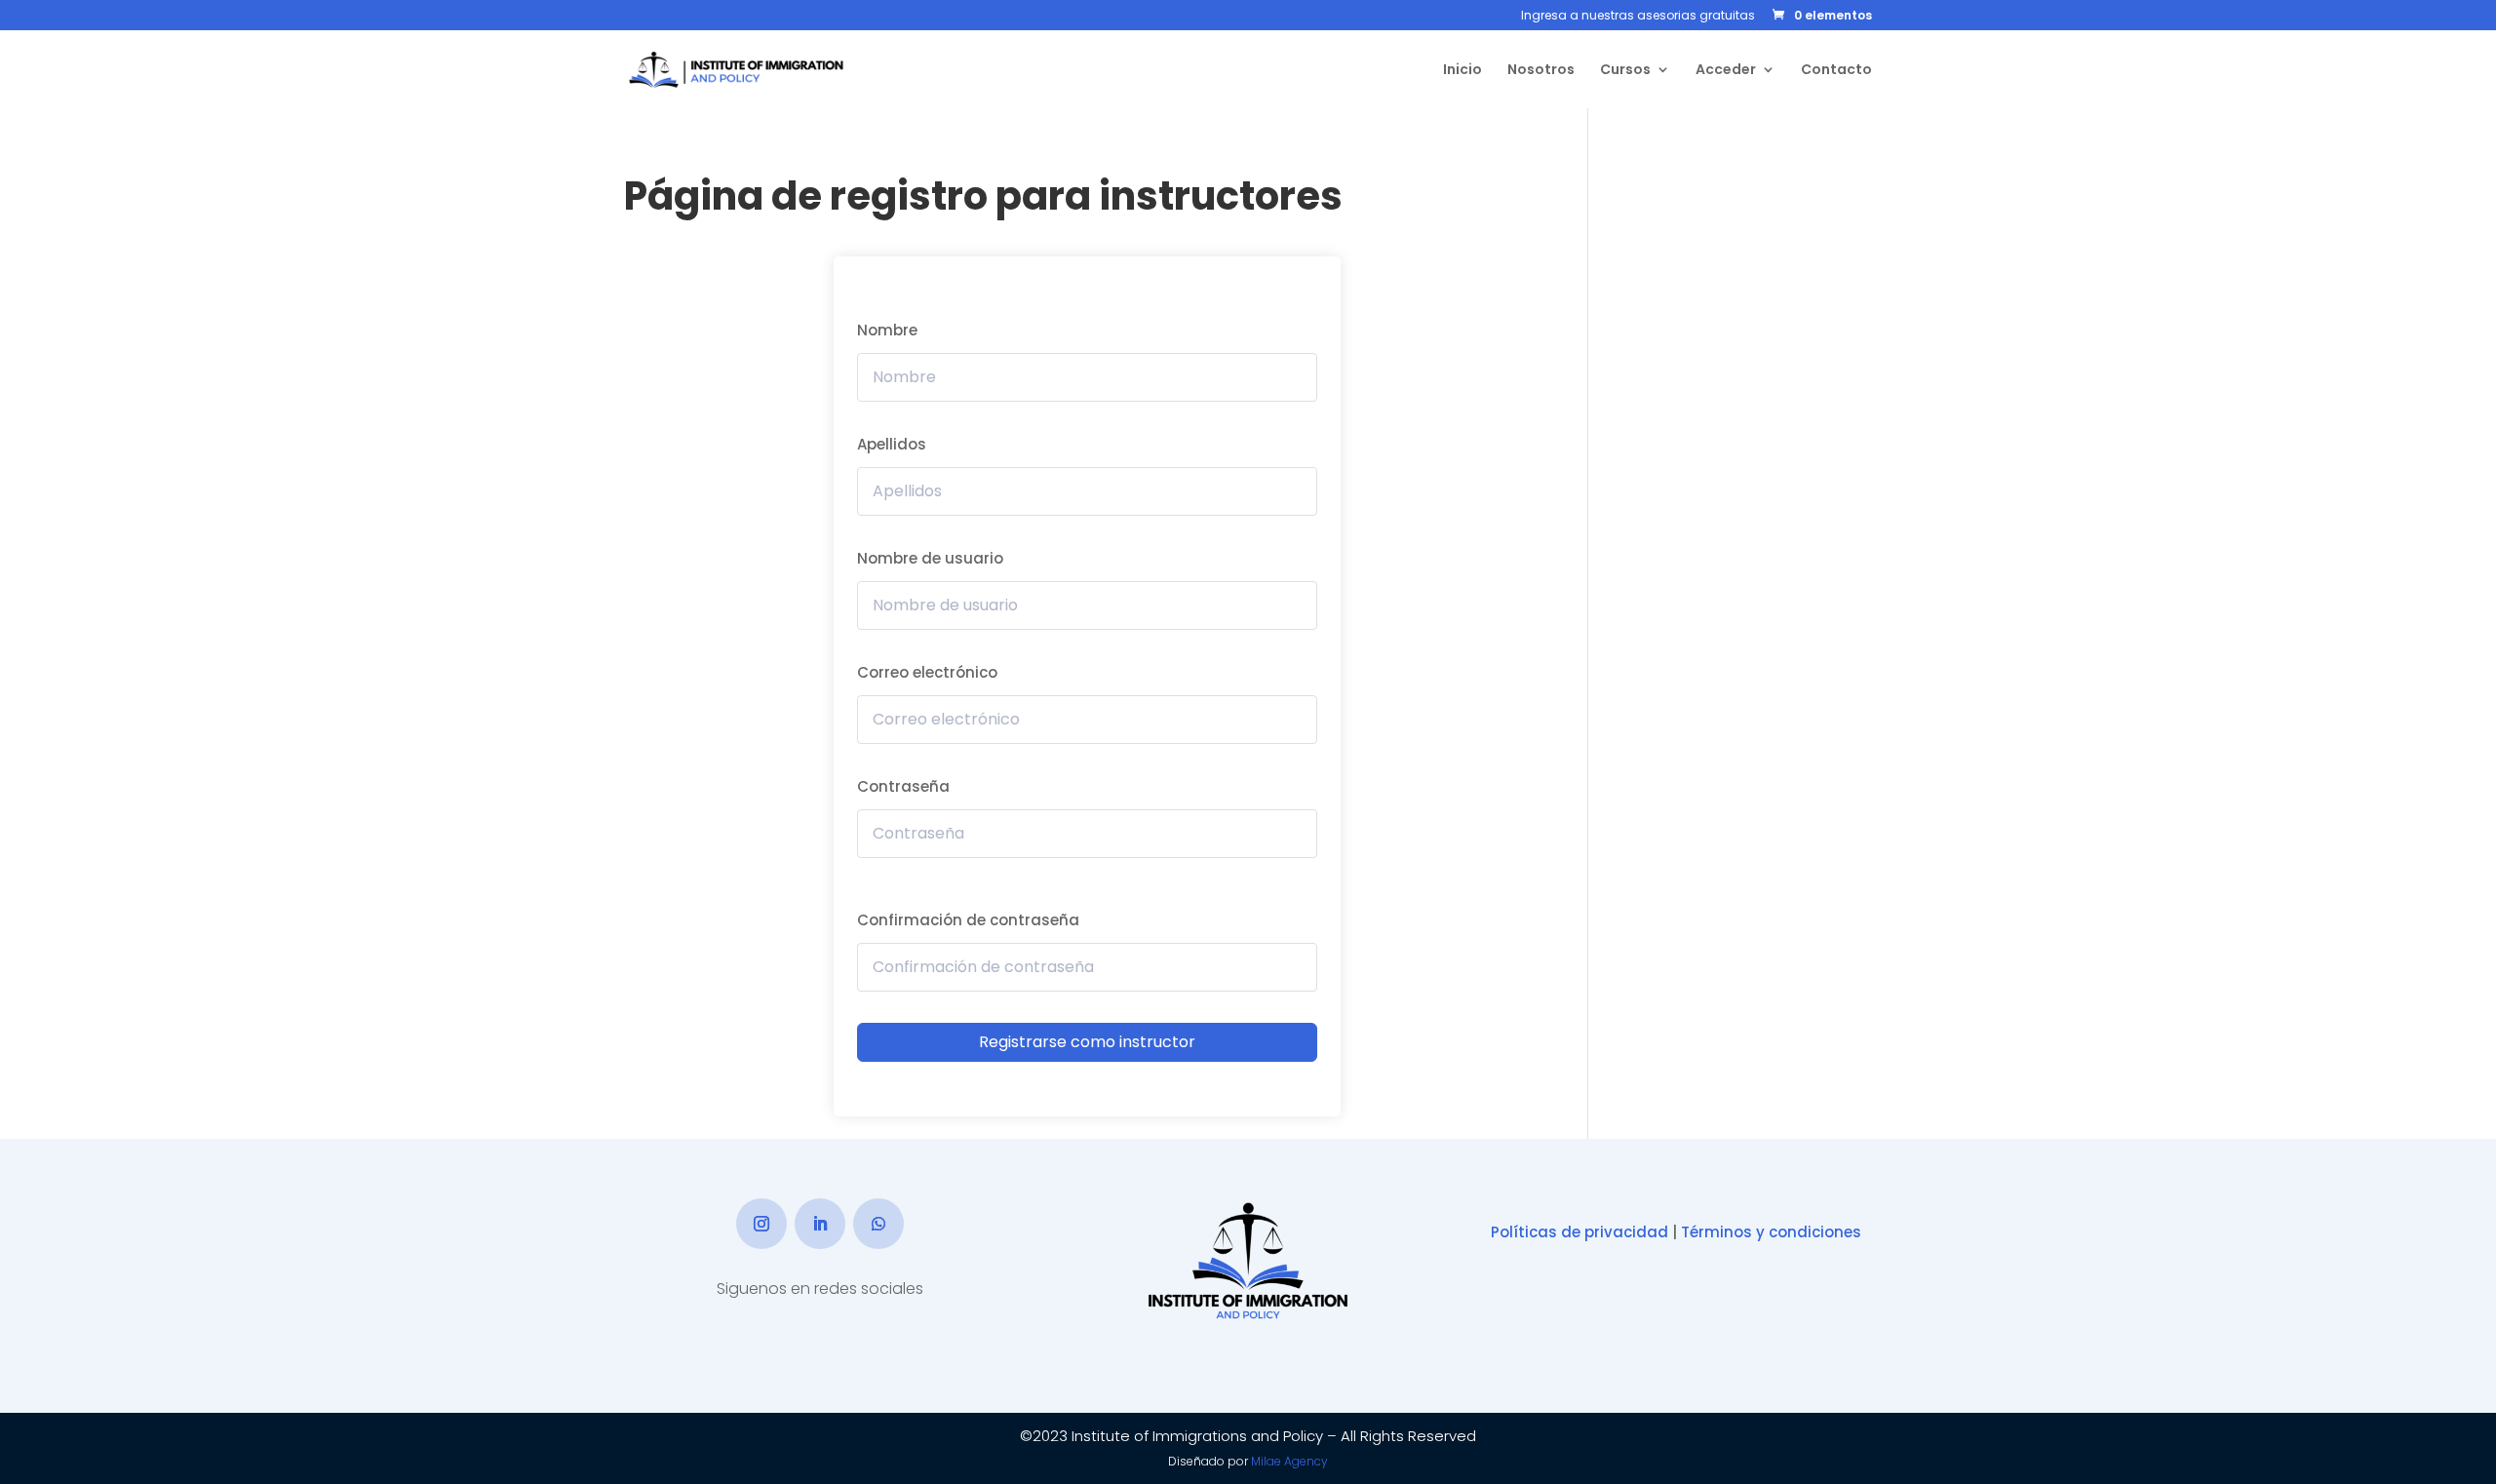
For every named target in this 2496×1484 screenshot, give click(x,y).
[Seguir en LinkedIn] (820, 1224)
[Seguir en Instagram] (761, 1224)
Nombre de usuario (930, 558)
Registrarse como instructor (1087, 1042)
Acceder (1726, 71)
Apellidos (892, 444)
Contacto (1836, 71)
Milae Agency (1289, 1461)
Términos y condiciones (1771, 1232)
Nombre (887, 330)
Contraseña (903, 786)
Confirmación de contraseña (968, 920)
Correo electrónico (927, 672)
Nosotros (1541, 71)
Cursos (1625, 71)
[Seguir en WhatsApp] (878, 1224)
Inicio (1462, 71)
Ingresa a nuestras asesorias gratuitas (1638, 17)
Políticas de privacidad (1579, 1232)
